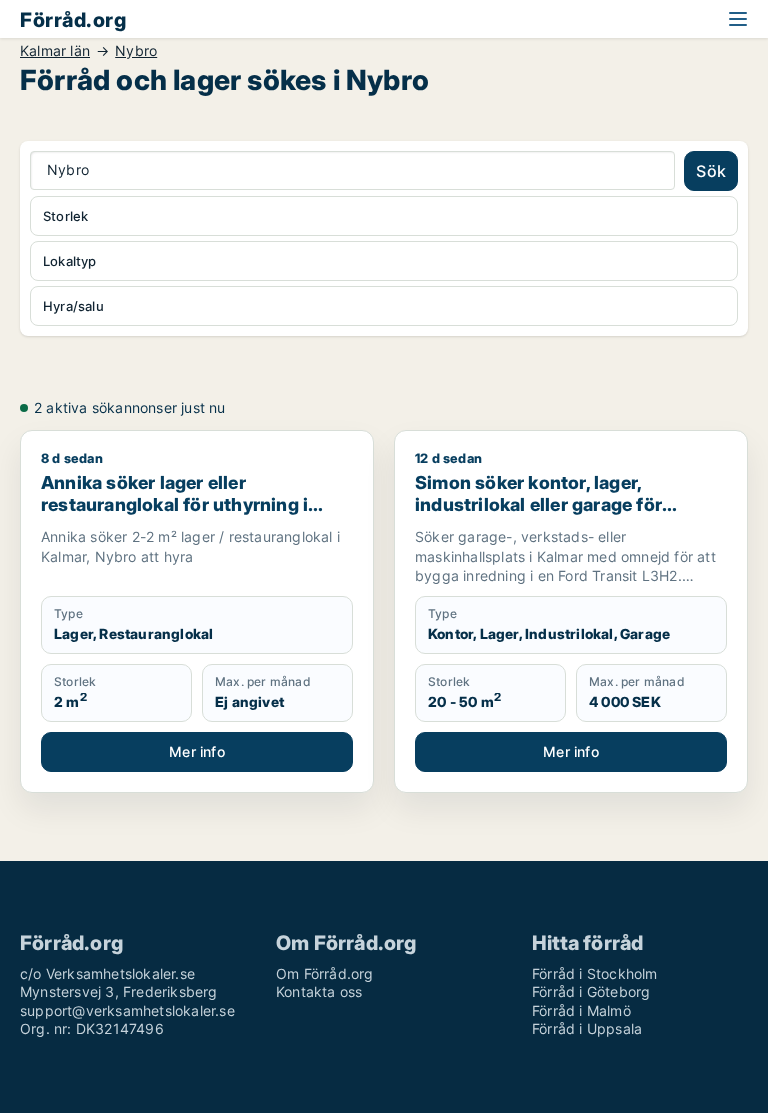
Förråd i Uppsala (587, 1028)
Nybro (136, 51)
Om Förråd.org (325, 973)
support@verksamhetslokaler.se (127, 1010)
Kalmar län (55, 51)
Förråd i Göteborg (591, 991)
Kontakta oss (319, 991)
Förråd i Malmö (581, 1010)
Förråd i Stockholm (595, 973)
